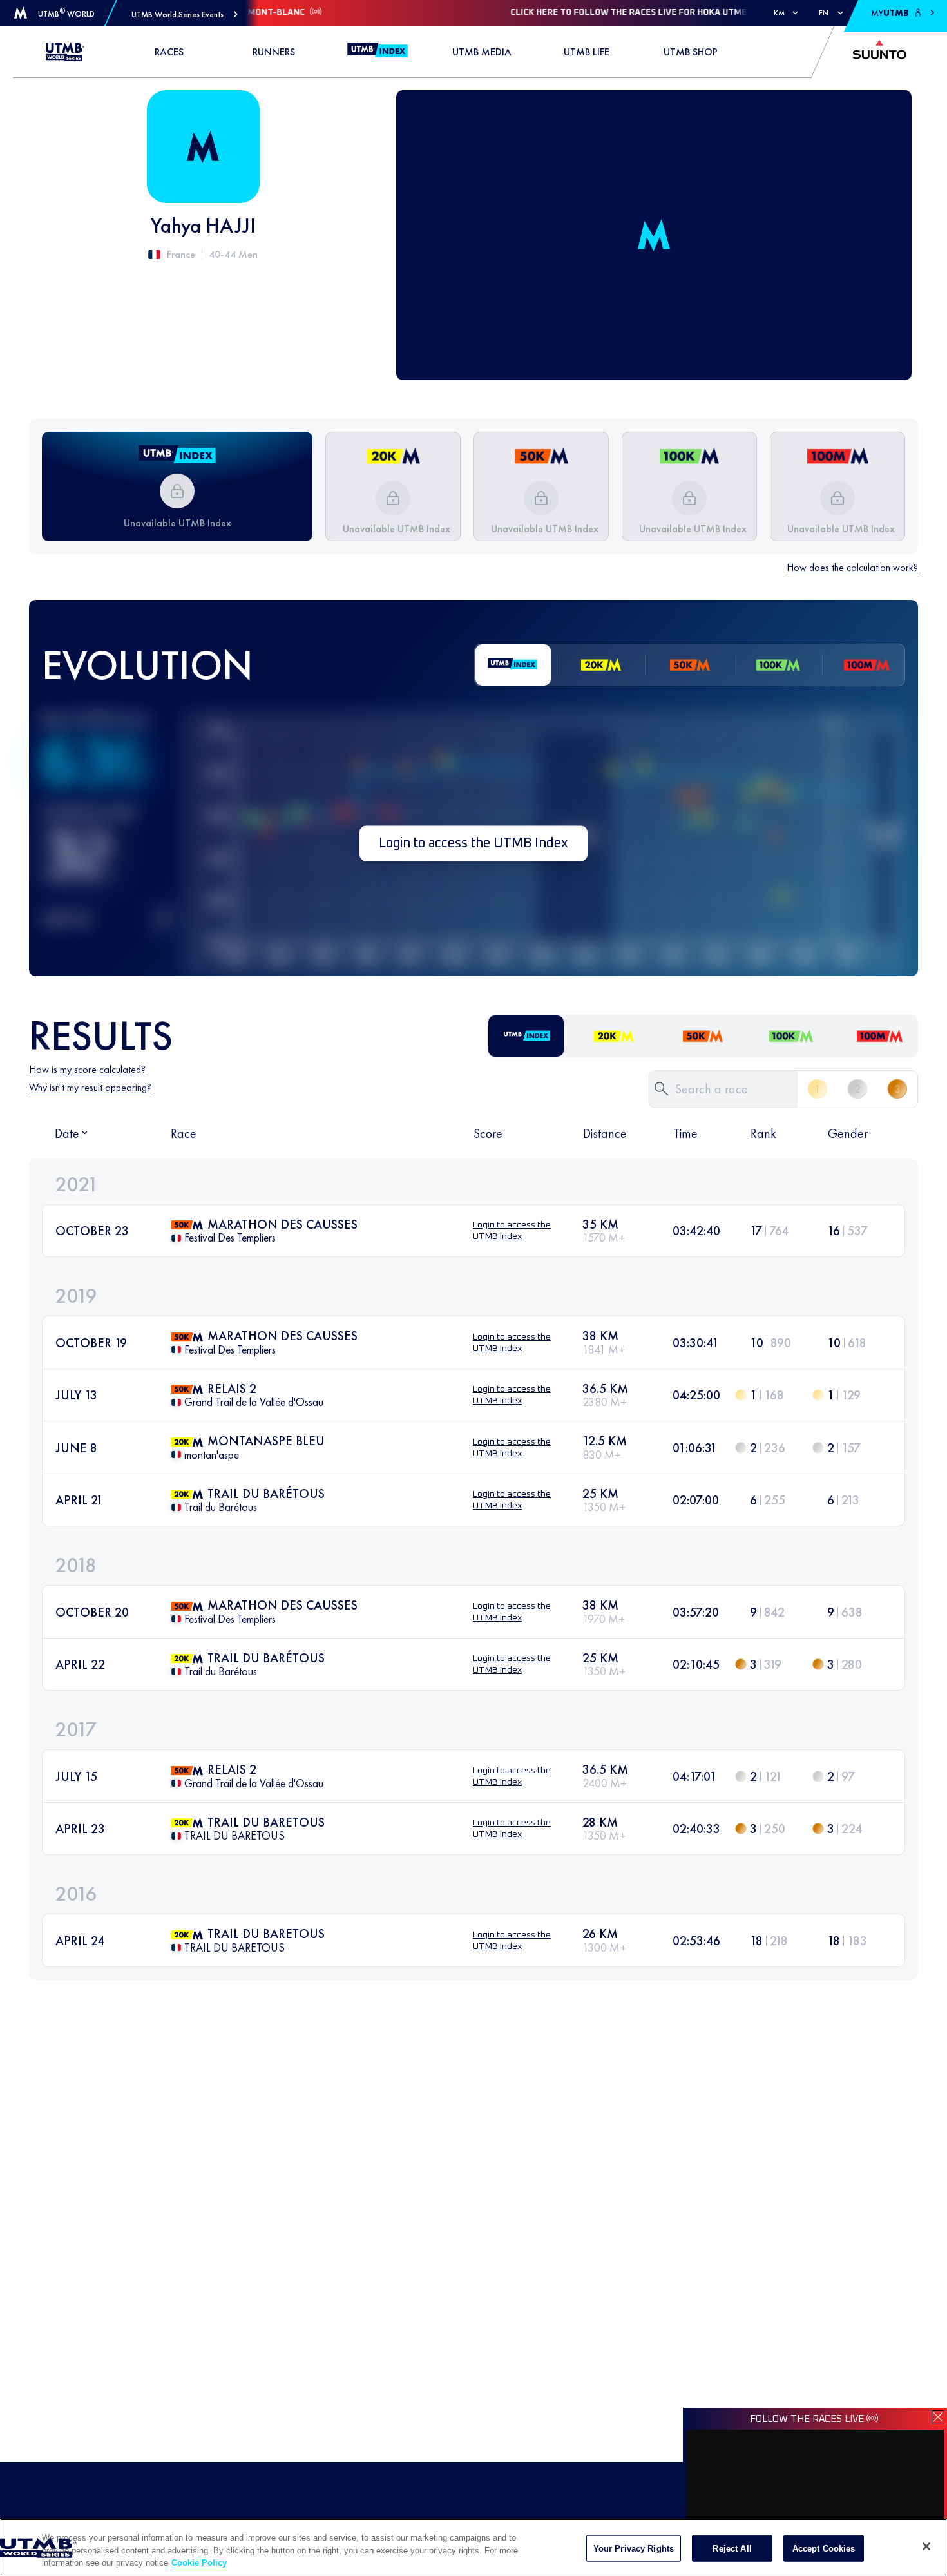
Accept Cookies (824, 2548)
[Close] (926, 2546)
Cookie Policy (199, 2563)
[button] (185, 14)
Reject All (732, 2548)
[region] (473, 2547)
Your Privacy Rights (634, 2548)
